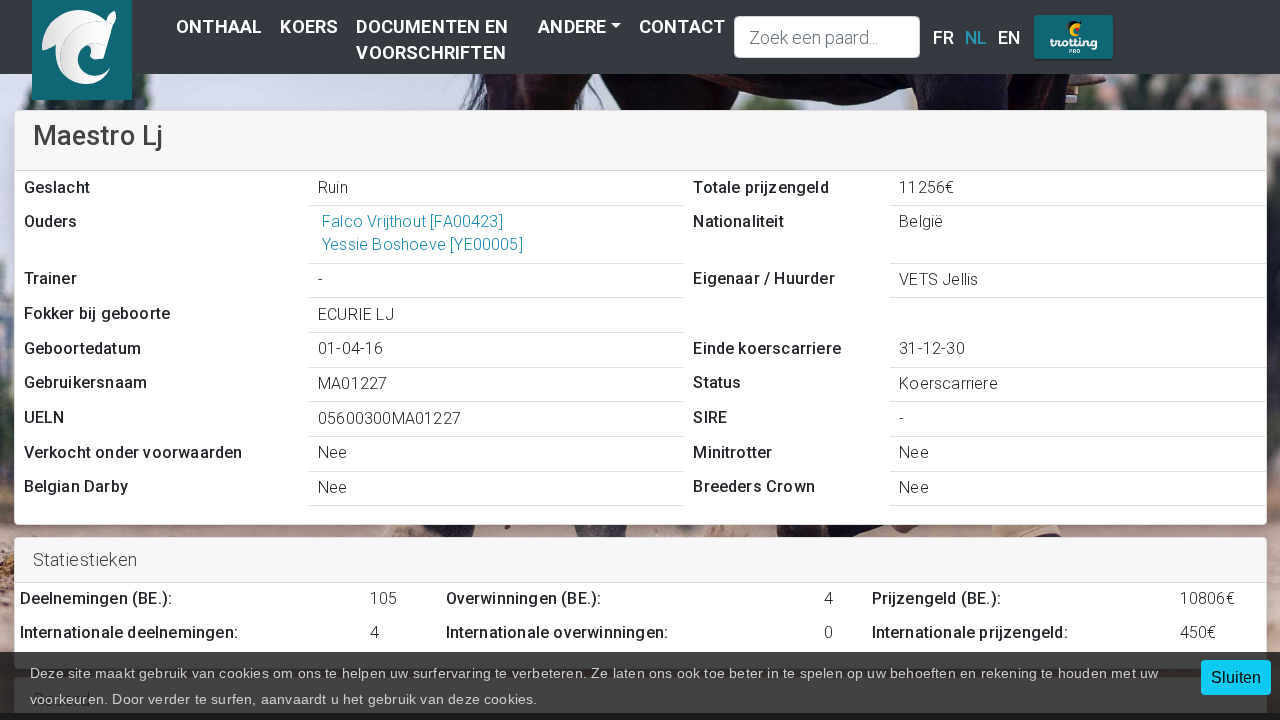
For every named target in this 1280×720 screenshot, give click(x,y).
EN (1009, 37)
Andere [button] (572, 26)
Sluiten (1236, 677)
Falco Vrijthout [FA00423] (412, 221)
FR (943, 37)
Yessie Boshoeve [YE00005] (422, 244)
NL (976, 37)
